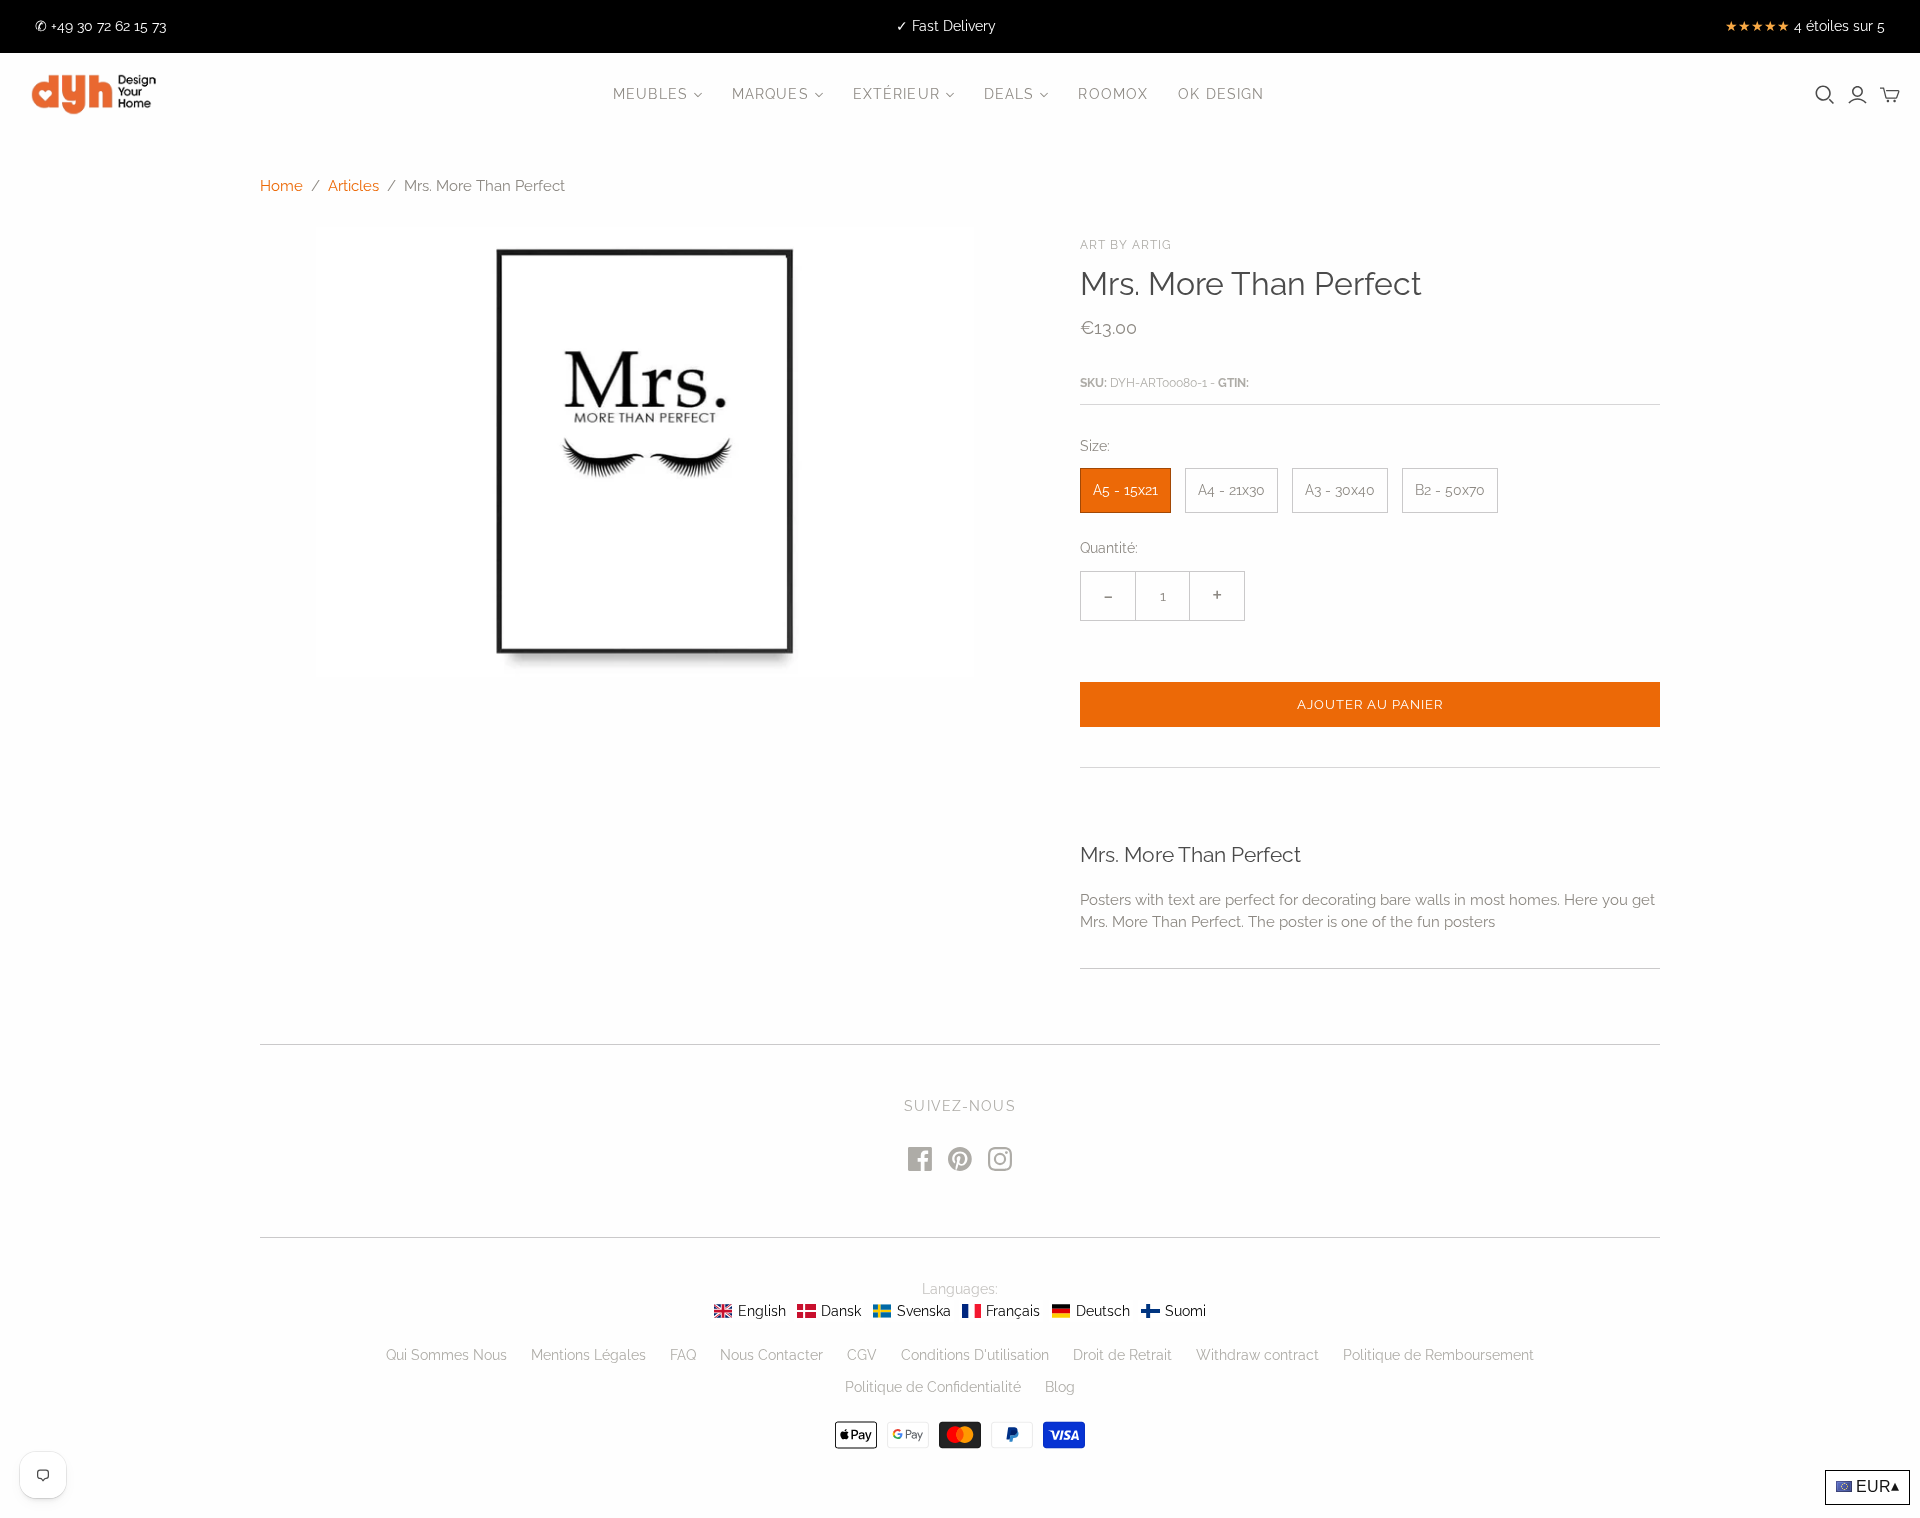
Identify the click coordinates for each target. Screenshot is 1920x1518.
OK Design (1221, 94)
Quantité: (1109, 548)
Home (281, 186)
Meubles (650, 94)
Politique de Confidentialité (933, 1387)
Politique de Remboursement (1438, 1355)
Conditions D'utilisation (975, 1355)
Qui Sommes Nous (446, 1355)
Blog (1060, 1387)
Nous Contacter (771, 1355)
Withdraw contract (1257, 1355)
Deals (1009, 94)
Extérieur (896, 94)
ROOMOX (1113, 94)
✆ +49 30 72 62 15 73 (100, 26)
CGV (862, 1355)
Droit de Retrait (1122, 1355)
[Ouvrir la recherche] (1825, 95)
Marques (770, 94)
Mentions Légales (588, 1355)
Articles (353, 186)
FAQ (683, 1355)
